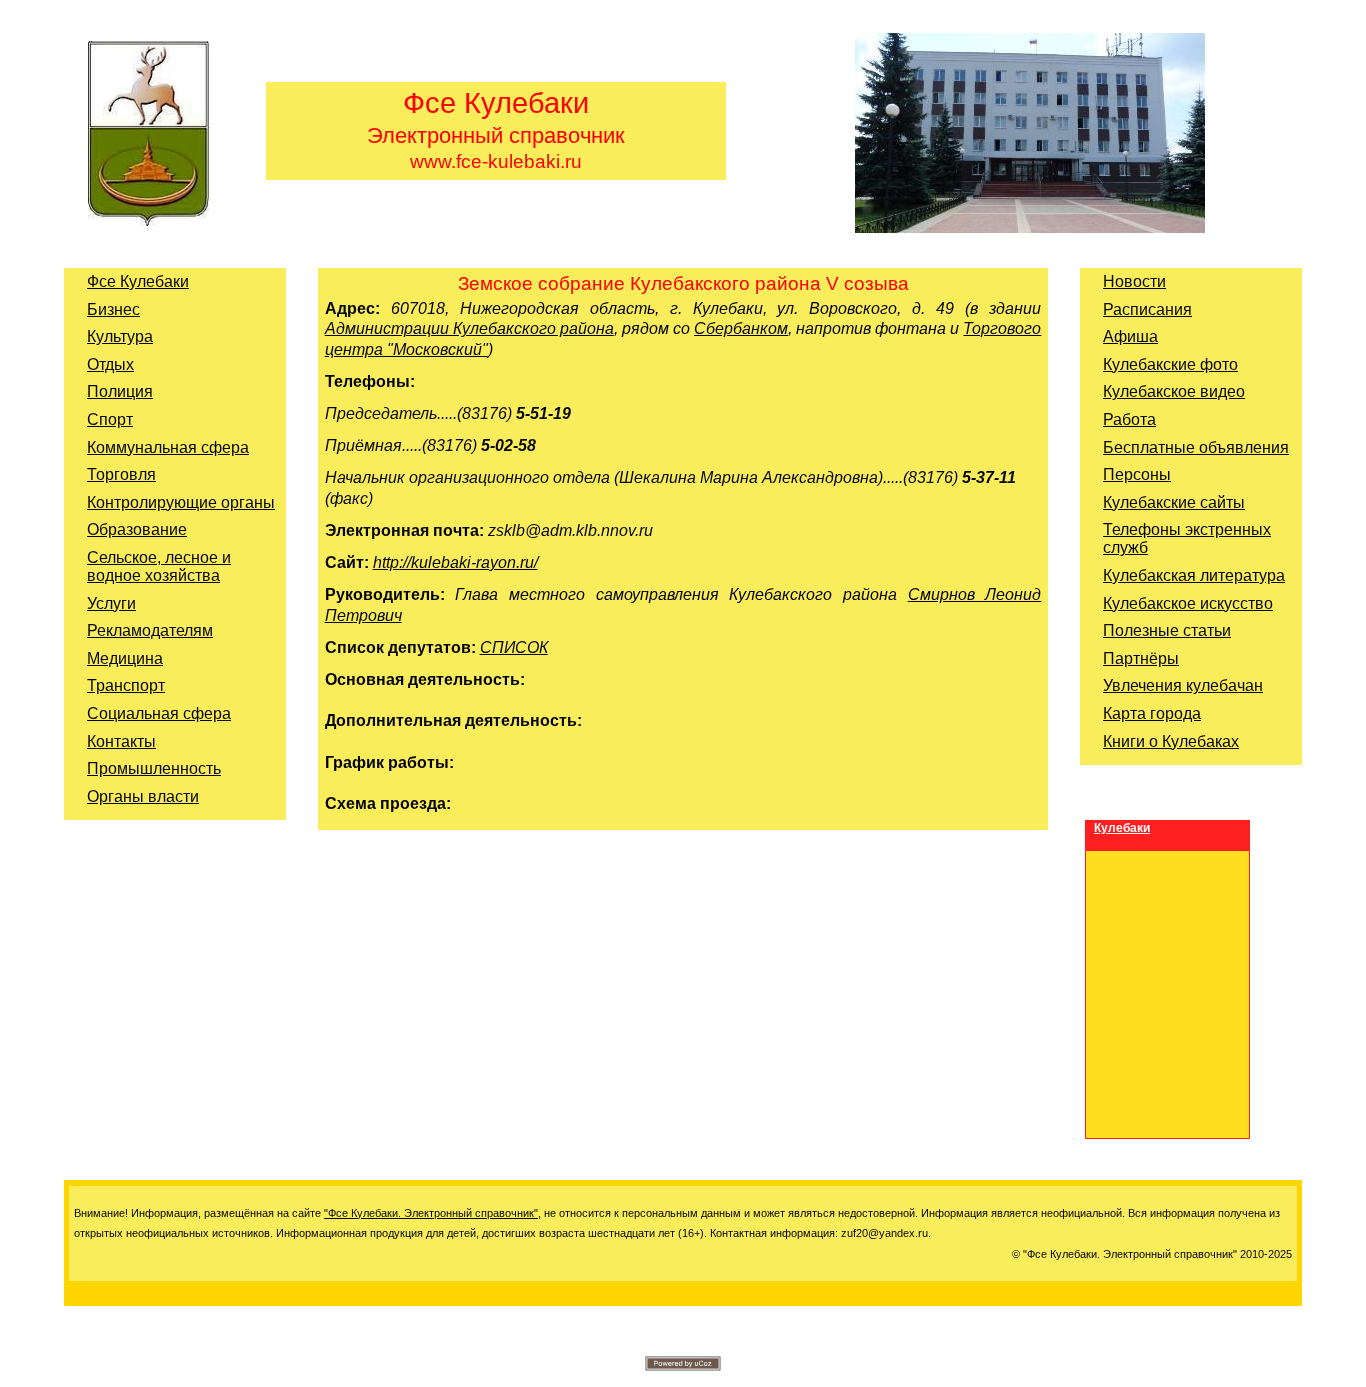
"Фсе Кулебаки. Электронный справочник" (431, 1213)
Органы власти (143, 796)
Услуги (111, 603)
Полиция (120, 391)
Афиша (1130, 336)
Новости (1134, 281)
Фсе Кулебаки (138, 281)
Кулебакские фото (1170, 364)
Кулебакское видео (1174, 391)
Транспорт (126, 685)
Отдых (110, 364)
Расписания (1147, 309)
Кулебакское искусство (1188, 603)
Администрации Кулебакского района (469, 328)
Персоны (1137, 474)
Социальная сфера (159, 713)
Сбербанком (741, 328)
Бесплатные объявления (1196, 447)
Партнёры (1141, 658)
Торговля (121, 474)
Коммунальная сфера (168, 447)
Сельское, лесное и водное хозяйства (159, 566)
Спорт (110, 419)
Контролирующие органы (181, 502)
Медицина (125, 658)
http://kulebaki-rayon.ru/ (455, 562)
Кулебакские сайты (1174, 502)
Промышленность (154, 768)
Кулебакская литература (1194, 575)
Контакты (121, 741)
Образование (137, 529)
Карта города (1152, 713)
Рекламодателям (150, 630)
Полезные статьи (1167, 630)
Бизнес (113, 309)
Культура (120, 336)
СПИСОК (514, 647)
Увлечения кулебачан (1183, 685)
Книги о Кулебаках (1171, 741)
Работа (1129, 419)
